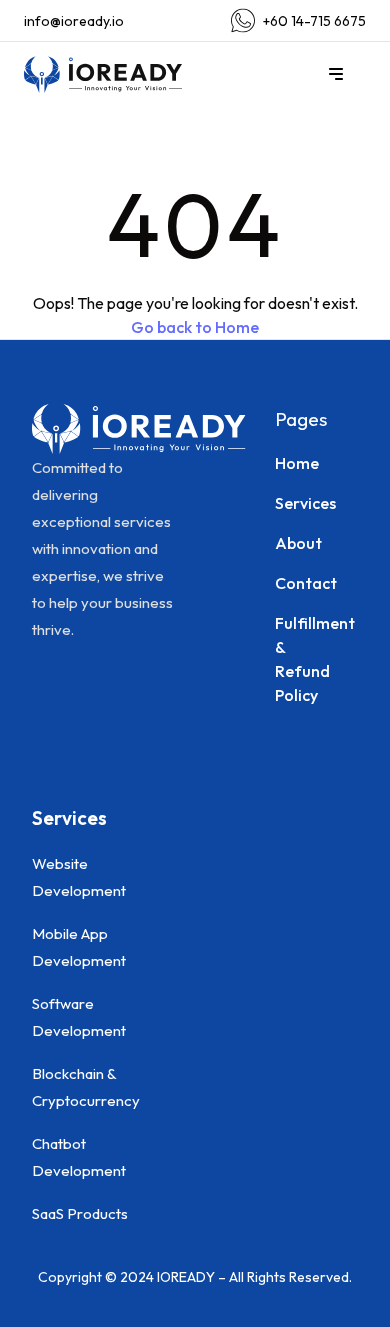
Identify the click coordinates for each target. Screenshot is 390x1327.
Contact (284, 583)
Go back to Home (195, 327)
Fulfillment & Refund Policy (284, 659)
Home (284, 463)
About (284, 543)
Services (284, 503)
